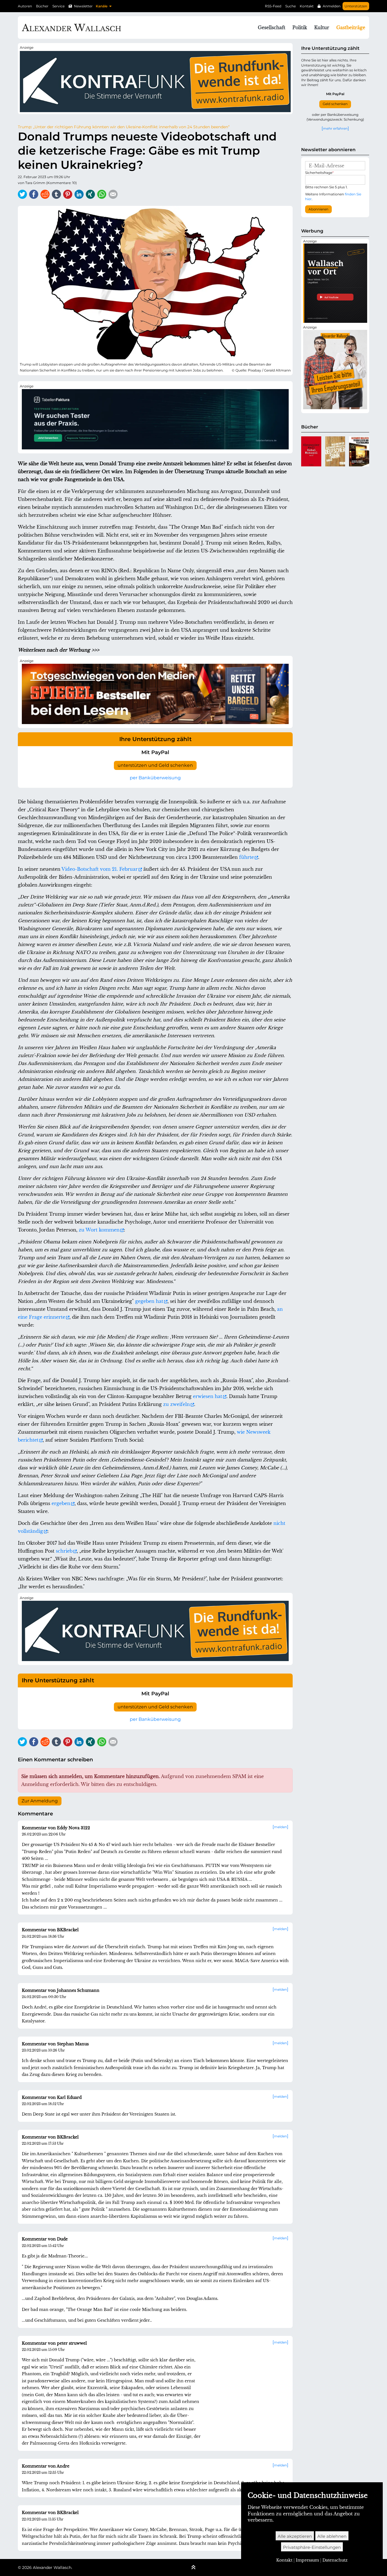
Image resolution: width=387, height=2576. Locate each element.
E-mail (113, 194)
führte (246, 857)
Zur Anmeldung (40, 1801)
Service (59, 6)
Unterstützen (356, 6)
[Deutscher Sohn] (335, 451)
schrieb (64, 1551)
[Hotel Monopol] (311, 451)
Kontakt (307, 6)
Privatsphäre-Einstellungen (312, 2547)
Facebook (34, 194)
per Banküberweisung (155, 778)
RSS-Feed (273, 6)
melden (280, 1827)
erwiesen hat (208, 1396)
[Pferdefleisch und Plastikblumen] (359, 451)
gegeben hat (149, 1301)
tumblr (56, 194)
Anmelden (332, 6)
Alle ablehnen (332, 2536)
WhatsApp (102, 194)
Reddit (45, 194)
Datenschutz (335, 2560)
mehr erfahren (335, 128)
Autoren (25, 6)
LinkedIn (79, 194)
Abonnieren (318, 209)
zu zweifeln (177, 1404)
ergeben (61, 1503)
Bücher (42, 6)
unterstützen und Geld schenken (155, 765)
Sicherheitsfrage (319, 173)
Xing (90, 194)
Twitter (22, 194)
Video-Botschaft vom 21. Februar (100, 869)
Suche (291, 6)
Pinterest (68, 194)
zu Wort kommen (99, 1230)
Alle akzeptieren (295, 2536)
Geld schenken (335, 104)
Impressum (307, 2560)
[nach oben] (193, 2568)
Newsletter (83, 6)
